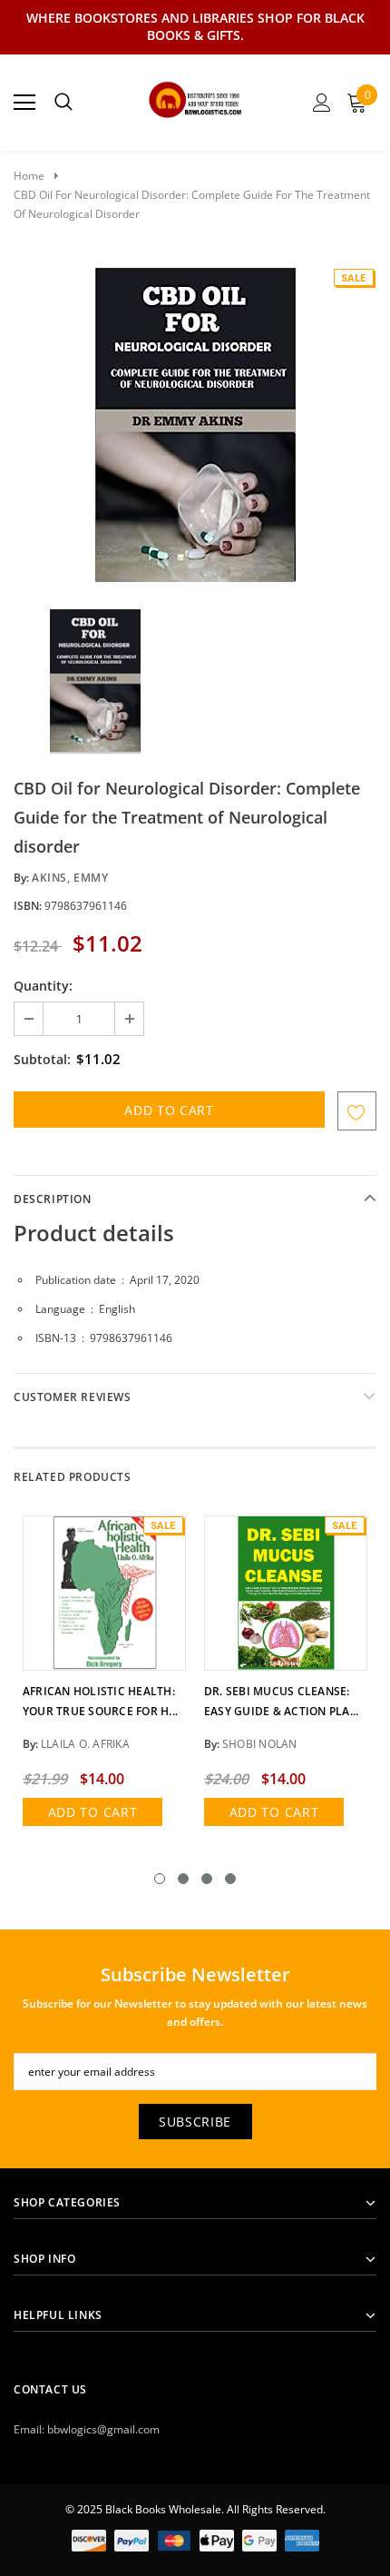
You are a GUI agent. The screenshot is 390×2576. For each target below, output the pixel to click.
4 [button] (230, 1879)
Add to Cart (93, 1812)
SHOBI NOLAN (260, 1744)
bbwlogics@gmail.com (103, 2429)
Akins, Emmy (70, 878)
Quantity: (43, 986)
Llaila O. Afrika (85, 1744)
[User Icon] (322, 103)
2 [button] (183, 1879)
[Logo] (195, 97)
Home (29, 176)
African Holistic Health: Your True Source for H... (100, 1701)
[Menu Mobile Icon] (24, 103)
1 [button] (160, 1879)
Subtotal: (42, 1059)
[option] (195, 425)
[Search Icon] (63, 103)
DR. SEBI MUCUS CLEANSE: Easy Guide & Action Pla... (281, 1701)
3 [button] (207, 1879)
